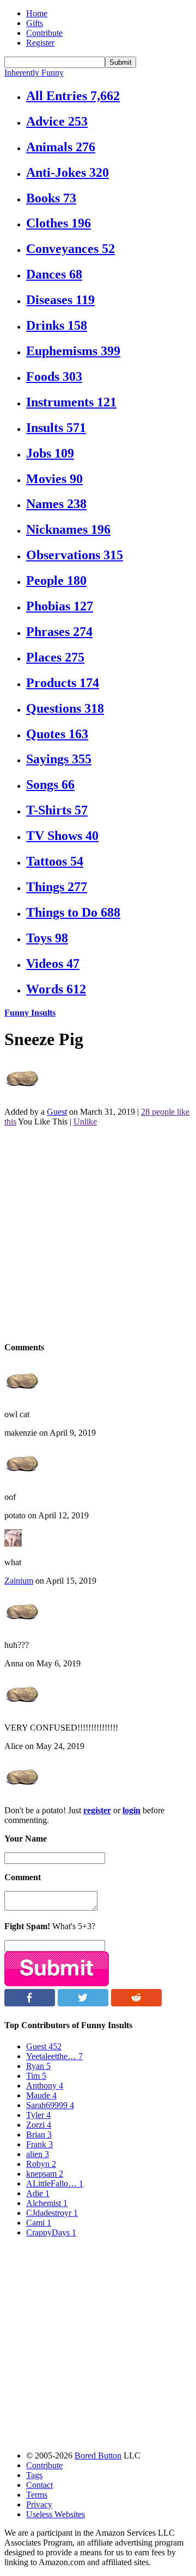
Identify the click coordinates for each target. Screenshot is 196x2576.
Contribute (44, 33)
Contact (39, 2485)
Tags (34, 2475)
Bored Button (98, 2455)
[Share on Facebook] (30, 2003)
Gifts (35, 23)
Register (40, 43)
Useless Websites (56, 2514)
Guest (57, 1112)
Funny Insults (30, 1013)
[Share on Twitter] (83, 2003)
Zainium (19, 1581)
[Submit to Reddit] (136, 2003)
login (131, 1810)
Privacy (39, 2504)
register (97, 1810)
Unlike (85, 1122)
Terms (37, 2495)
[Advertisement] (98, 1233)
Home (37, 13)
